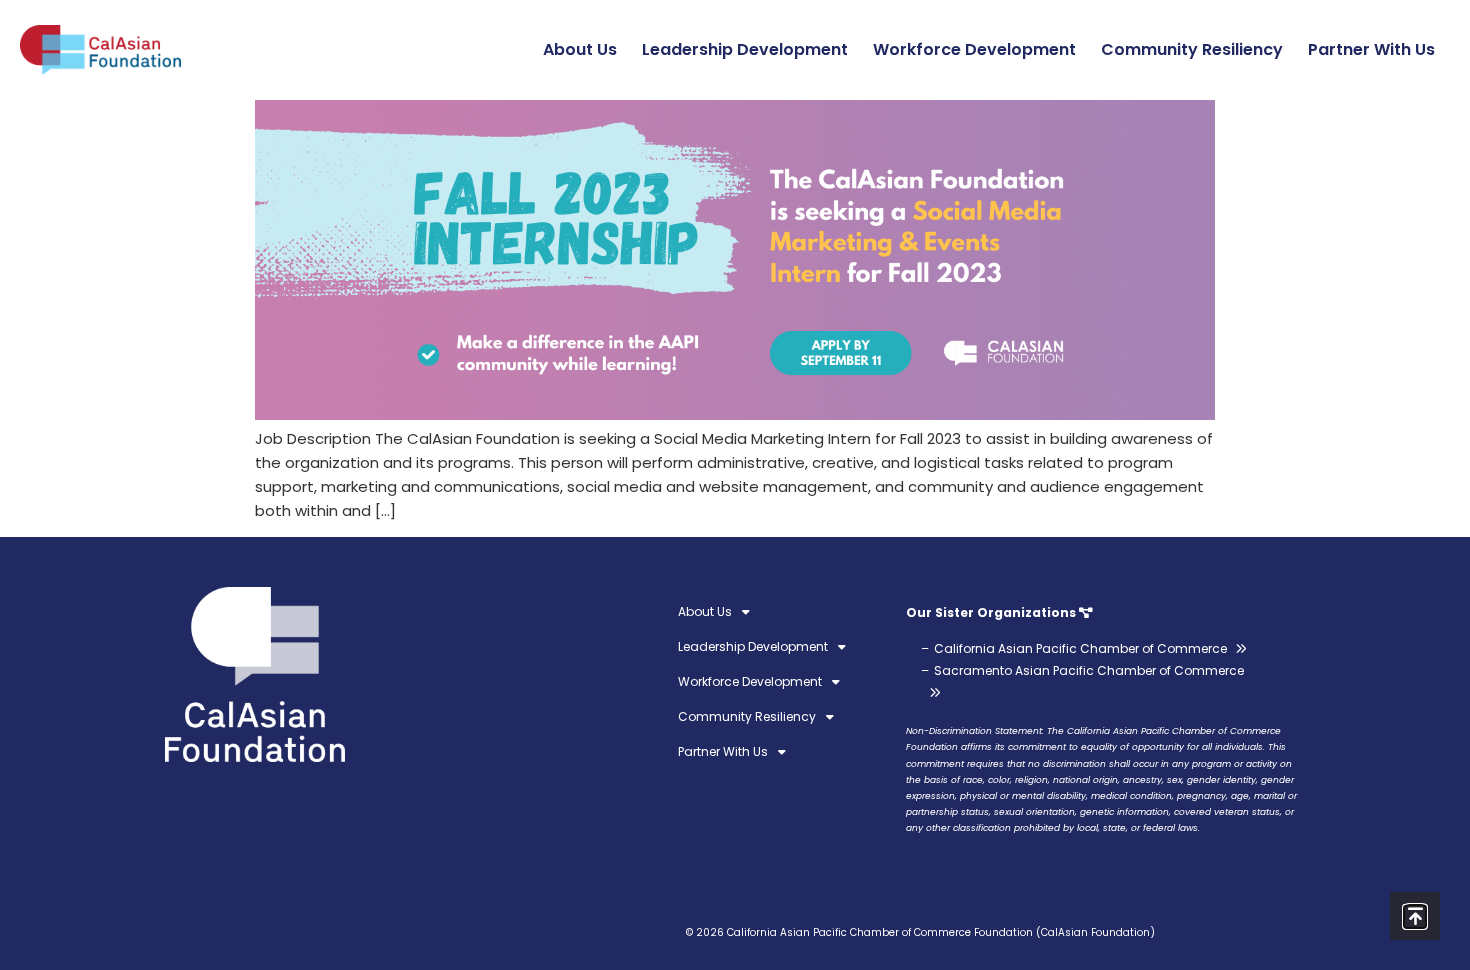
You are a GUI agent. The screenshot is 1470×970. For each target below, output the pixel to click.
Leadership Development (745, 49)
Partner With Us (1371, 49)
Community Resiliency (1192, 49)
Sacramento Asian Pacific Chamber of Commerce (1089, 670)
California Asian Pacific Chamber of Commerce (1080, 648)
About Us (580, 49)
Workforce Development (974, 49)
